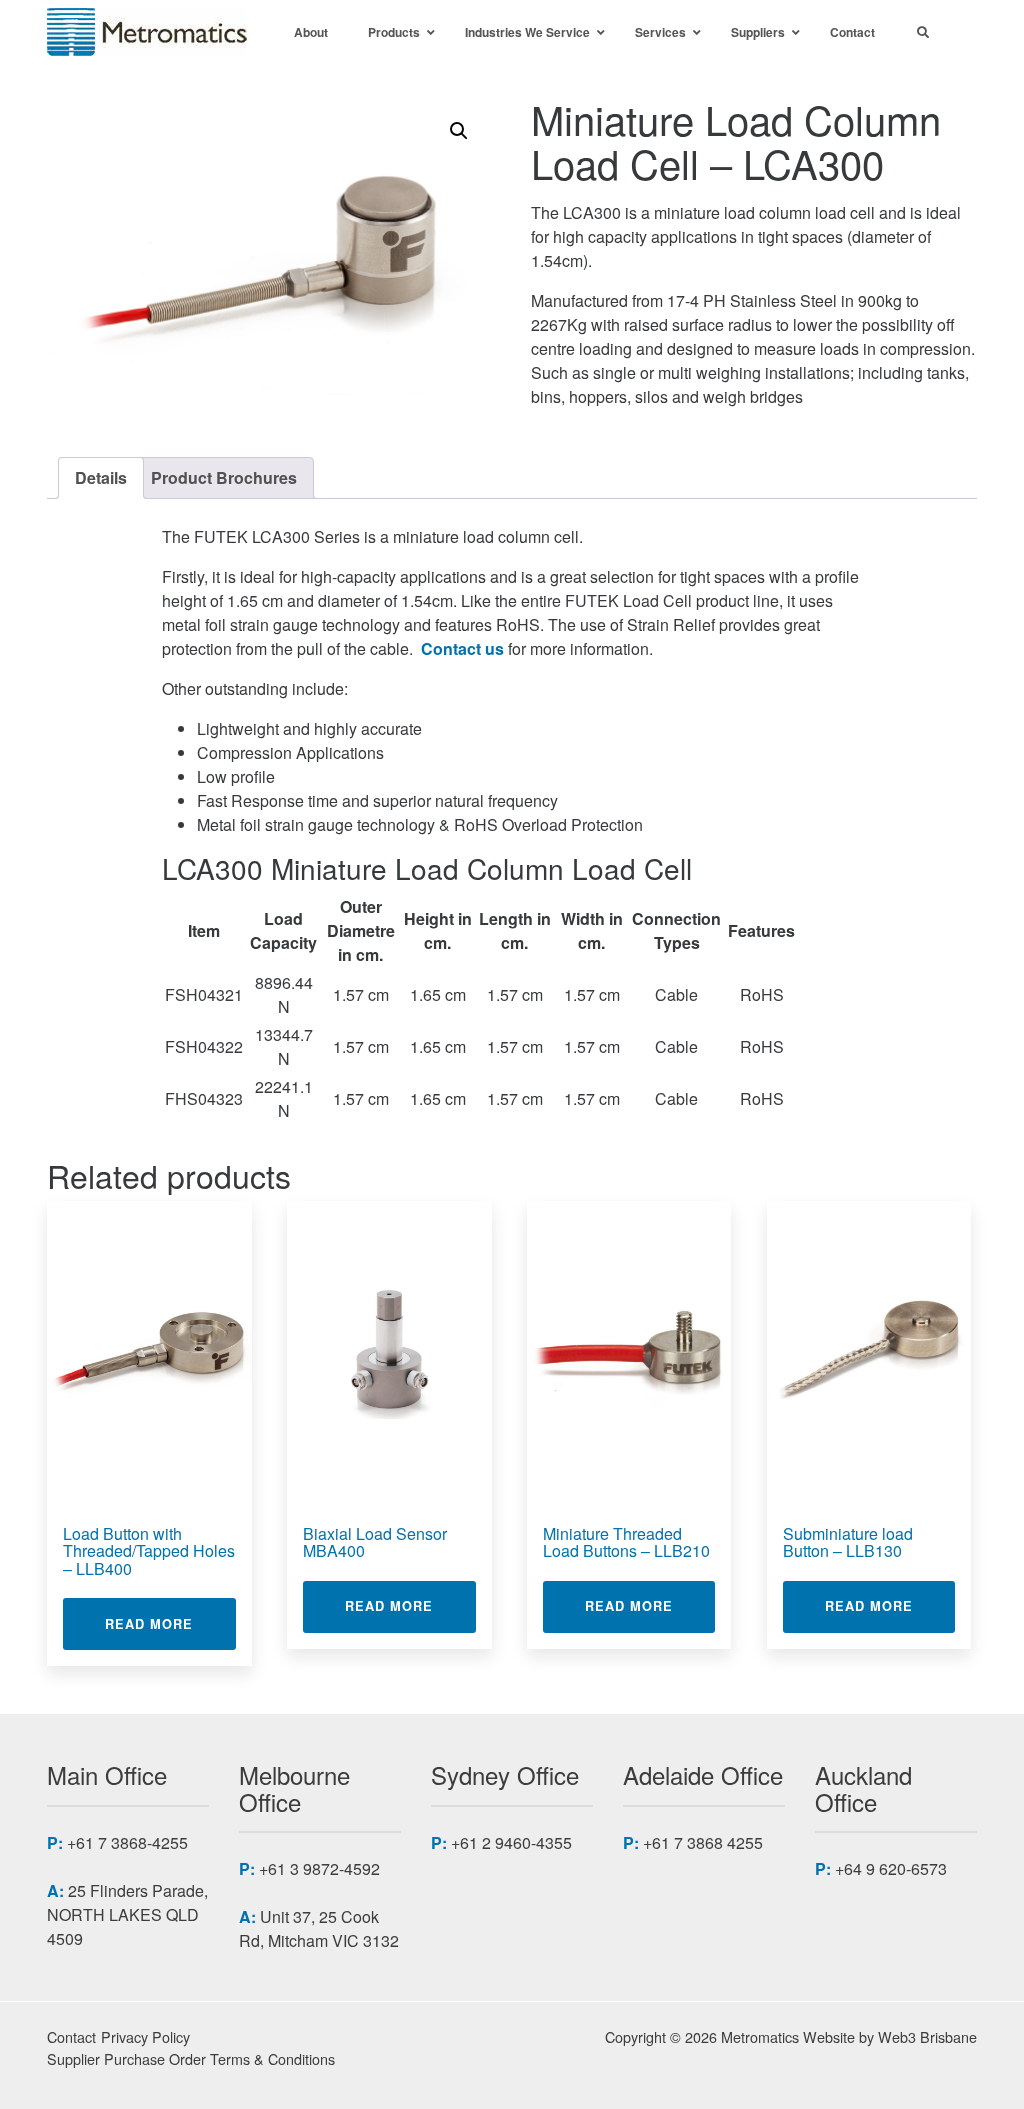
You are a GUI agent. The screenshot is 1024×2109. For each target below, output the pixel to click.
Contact (71, 2036)
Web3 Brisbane (927, 2036)
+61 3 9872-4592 (319, 1868)
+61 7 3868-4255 (127, 1842)
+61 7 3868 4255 (703, 1842)
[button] (459, 131)
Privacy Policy (145, 2036)
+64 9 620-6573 (891, 1868)
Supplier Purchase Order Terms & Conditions (191, 2058)
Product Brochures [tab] (224, 477)
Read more (170, 1623)
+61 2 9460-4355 (511, 1842)
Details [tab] (101, 477)
